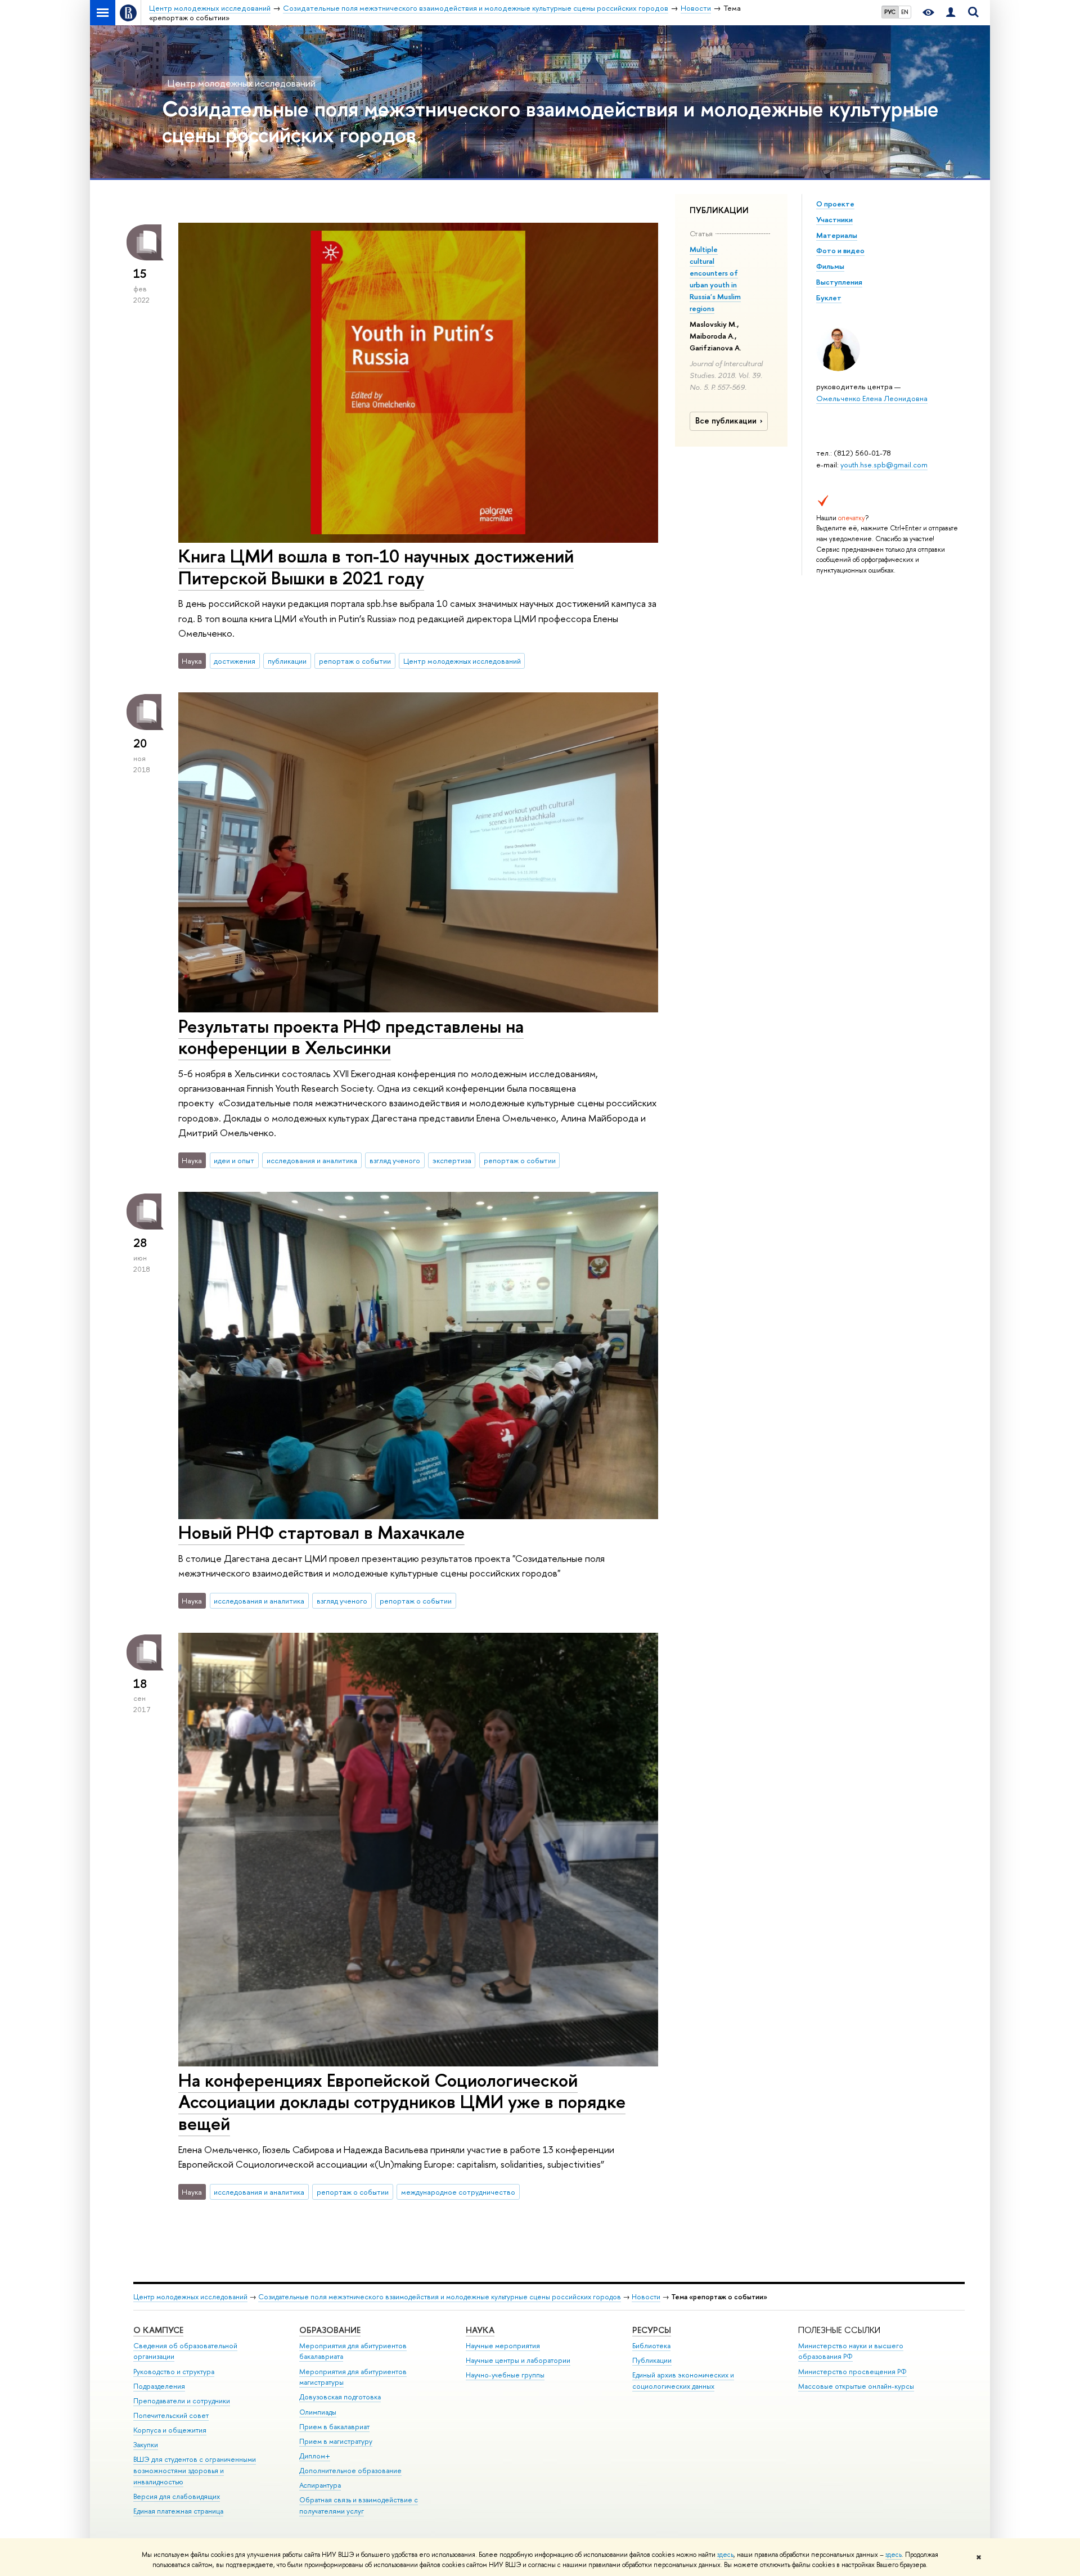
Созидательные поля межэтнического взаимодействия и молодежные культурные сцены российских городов (550, 121)
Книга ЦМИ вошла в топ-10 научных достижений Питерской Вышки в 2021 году (376, 567)
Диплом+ (315, 2456)
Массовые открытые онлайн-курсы (856, 2386)
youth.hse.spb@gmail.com (884, 465)
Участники (834, 219)
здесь (725, 2555)
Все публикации (726, 421)
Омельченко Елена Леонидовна (872, 398)
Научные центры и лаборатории (518, 2360)
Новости (646, 2297)
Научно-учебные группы (505, 2375)
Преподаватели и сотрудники (182, 2401)
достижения (235, 661)
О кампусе (158, 2330)
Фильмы (830, 266)
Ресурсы (652, 2330)
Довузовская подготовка (340, 2397)
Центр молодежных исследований (242, 83)
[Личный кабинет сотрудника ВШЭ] (951, 13)
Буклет (829, 298)
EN (905, 12)
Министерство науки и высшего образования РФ (851, 2351)
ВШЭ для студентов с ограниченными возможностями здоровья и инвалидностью (195, 2471)
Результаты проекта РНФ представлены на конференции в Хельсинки (351, 1037)
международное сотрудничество (458, 2192)
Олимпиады (318, 2412)
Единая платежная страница (178, 2511)
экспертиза (452, 1160)
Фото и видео (840, 250)
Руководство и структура (174, 2372)
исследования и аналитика (312, 1160)
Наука (480, 2330)
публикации (287, 661)
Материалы (837, 235)
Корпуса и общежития (170, 2430)
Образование (330, 2330)
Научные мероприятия (503, 2346)
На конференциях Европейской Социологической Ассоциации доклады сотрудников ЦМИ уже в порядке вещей (402, 2102)
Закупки (146, 2445)
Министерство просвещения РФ (852, 2372)
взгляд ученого (395, 1160)
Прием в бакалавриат (334, 2427)
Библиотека (651, 2346)
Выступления (839, 282)
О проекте (835, 204)
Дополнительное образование (350, 2471)
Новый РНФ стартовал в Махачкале (321, 1532)
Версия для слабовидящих (177, 2496)
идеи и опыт (234, 1160)
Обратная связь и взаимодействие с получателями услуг (359, 2505)
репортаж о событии (355, 661)
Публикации (652, 2360)
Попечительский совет (171, 2415)
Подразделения (159, 2386)
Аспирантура (320, 2485)
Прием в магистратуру (336, 2441)
